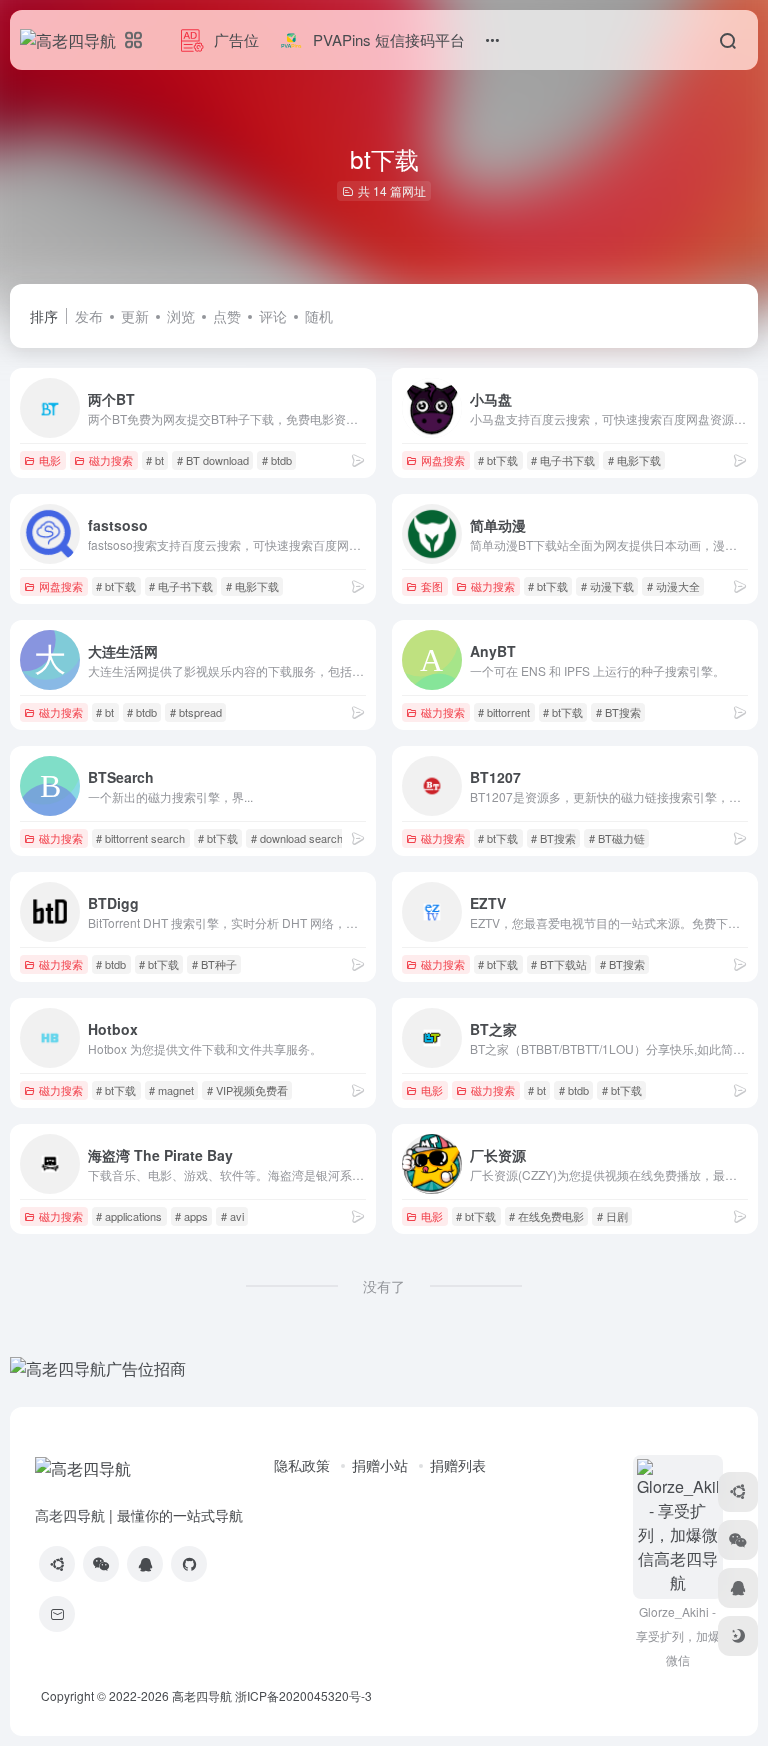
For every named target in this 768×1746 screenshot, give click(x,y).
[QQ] (145, 1564)
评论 (273, 316)
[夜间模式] (738, 1636)
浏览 (181, 316)
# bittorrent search (140, 838)
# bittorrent (504, 712)
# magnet (171, 1090)
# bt (155, 460)
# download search (297, 838)
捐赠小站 (380, 1465)
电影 (50, 460)
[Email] (57, 1614)
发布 (89, 316)
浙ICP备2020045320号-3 (305, 1695)
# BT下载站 (559, 964)
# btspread (196, 712)
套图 (432, 586)
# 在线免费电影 (546, 1216)
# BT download (213, 460)
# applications (129, 1216)
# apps (191, 1216)
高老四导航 (202, 1695)
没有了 (384, 1286)
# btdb (277, 460)
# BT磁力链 (617, 838)
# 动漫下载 (607, 586)
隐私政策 (302, 1465)
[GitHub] (189, 1564)
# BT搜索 (618, 712)
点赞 (227, 316)
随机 (319, 316)
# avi (232, 1216)
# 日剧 (612, 1216)
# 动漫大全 (673, 586)
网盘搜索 (443, 460)
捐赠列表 (458, 1465)
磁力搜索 (111, 460)
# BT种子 (214, 964)
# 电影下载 (634, 460)
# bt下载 (498, 460)
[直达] (358, 459)
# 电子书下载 (563, 460)
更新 (135, 316)
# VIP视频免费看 (247, 1090)
